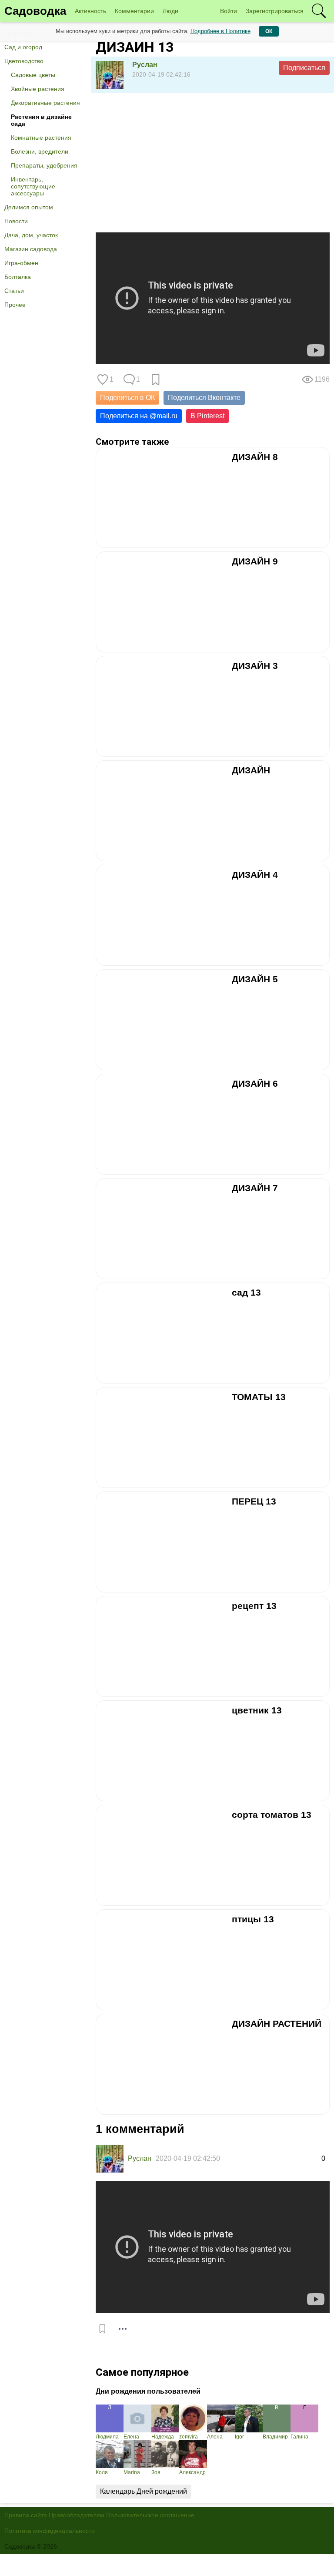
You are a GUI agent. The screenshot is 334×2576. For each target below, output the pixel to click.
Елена (131, 2437)
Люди (170, 11)
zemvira (189, 2437)
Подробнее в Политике (220, 31)
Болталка (18, 277)
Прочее (15, 305)
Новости (16, 221)
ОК (269, 31)
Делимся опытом (29, 207)
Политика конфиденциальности (50, 2531)
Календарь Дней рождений (144, 2491)
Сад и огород (23, 47)
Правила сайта (26, 2515)
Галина (299, 2437)
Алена (215, 2437)
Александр (192, 2472)
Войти (229, 11)
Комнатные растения (41, 138)
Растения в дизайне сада (41, 120)
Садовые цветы (33, 75)
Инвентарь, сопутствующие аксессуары (33, 186)
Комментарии (134, 11)
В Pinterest (207, 416)
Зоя (156, 2472)
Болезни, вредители (40, 151)
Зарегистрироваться (275, 11)
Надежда (163, 2437)
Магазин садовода (31, 249)
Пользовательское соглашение (150, 2515)
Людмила (107, 2437)
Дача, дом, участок (31, 235)
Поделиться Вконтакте (204, 398)
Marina (132, 2472)
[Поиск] (319, 11)
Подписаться (304, 68)
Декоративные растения (45, 103)
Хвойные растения (38, 89)
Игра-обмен (21, 263)
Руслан (145, 65)
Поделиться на (139, 416)
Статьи (14, 291)
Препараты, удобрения (44, 165)
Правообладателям (77, 2515)
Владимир (275, 2437)
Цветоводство (24, 61)
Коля (102, 2472)
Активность (90, 11)
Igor (239, 2437)
